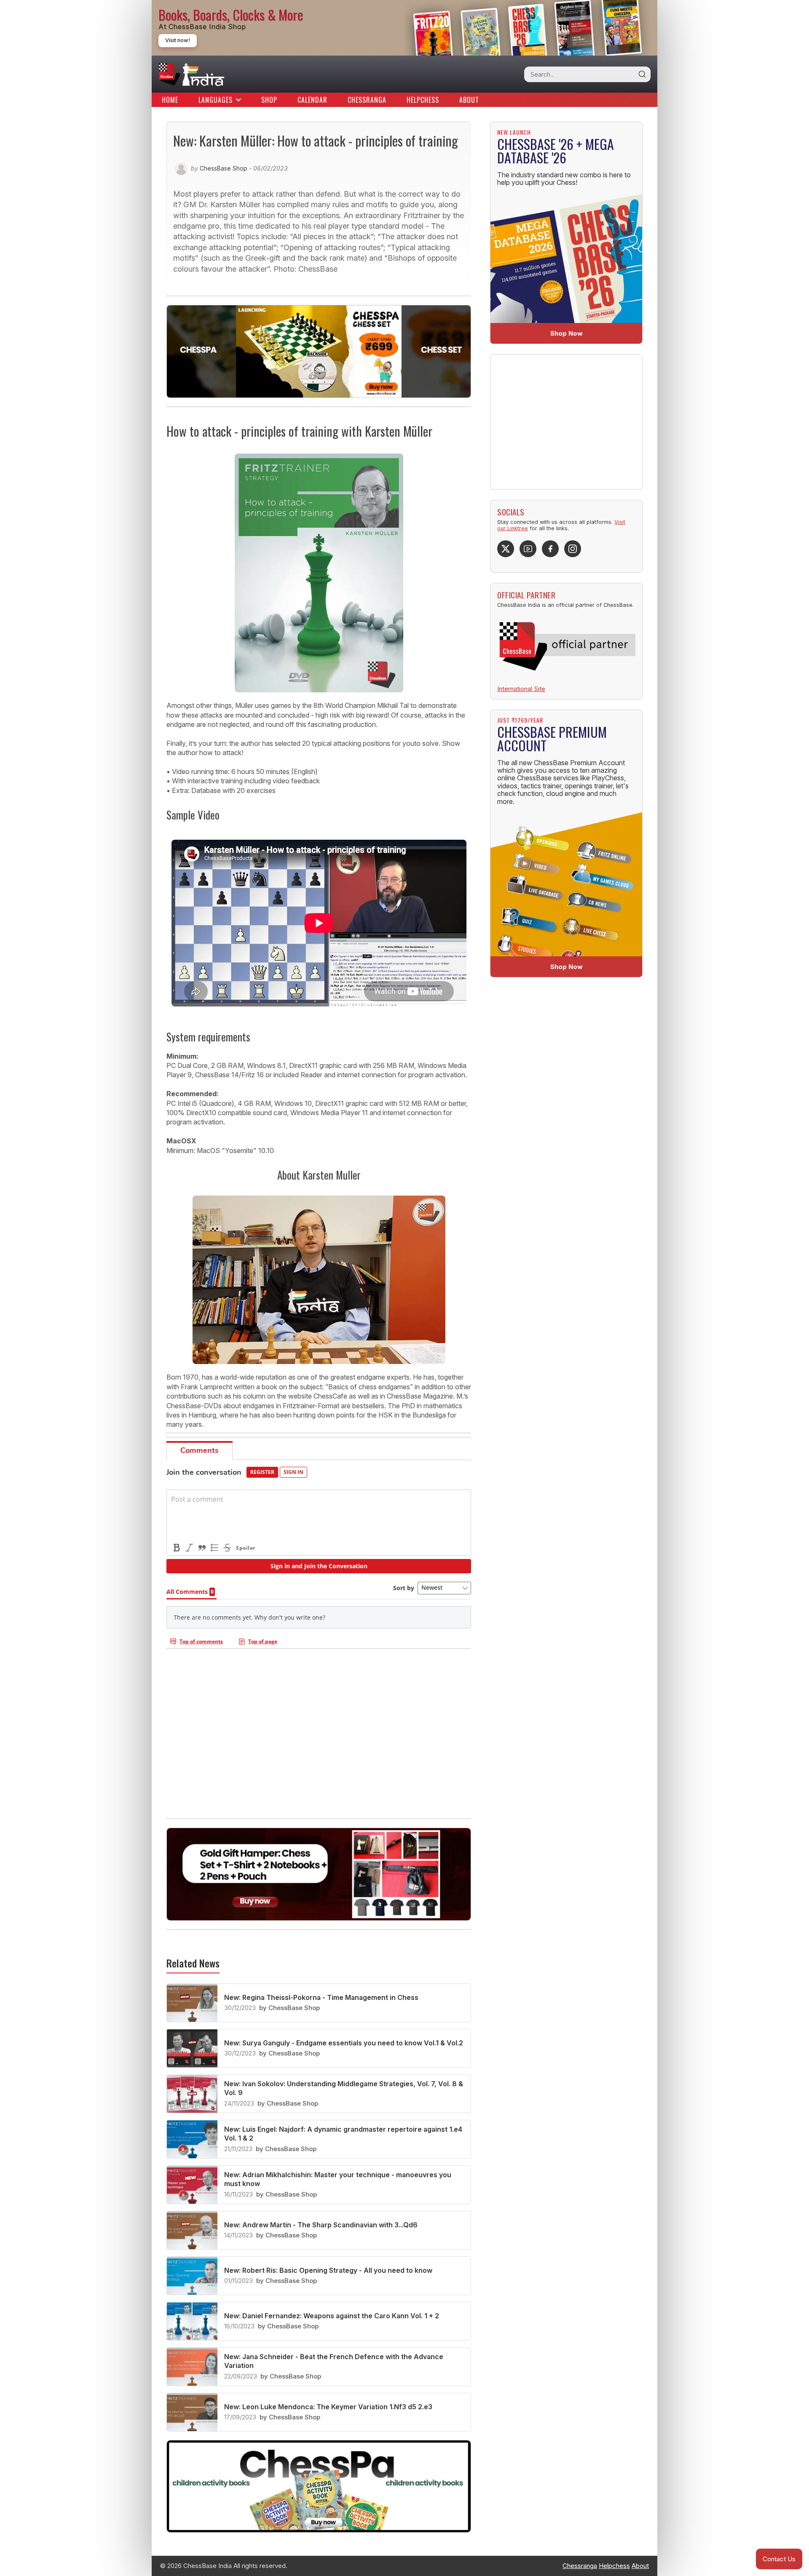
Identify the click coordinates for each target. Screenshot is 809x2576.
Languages (216, 100)
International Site (521, 689)
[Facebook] (550, 549)
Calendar (312, 100)
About (469, 100)
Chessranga (367, 100)
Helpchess (423, 100)
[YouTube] (528, 549)
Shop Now (567, 333)
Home (170, 100)
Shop (269, 100)
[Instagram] (573, 549)
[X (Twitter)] (506, 549)
